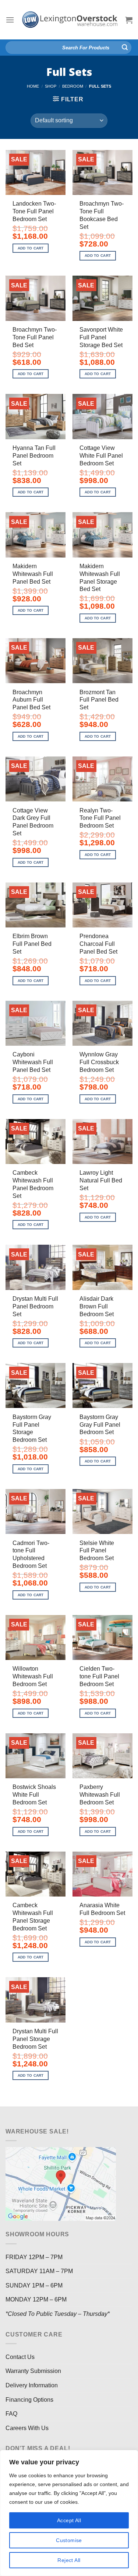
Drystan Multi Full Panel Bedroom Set (35, 1306)
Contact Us (20, 2357)
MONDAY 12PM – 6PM (36, 2299)
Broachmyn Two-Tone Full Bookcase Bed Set (102, 215)
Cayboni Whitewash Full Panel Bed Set (33, 1062)
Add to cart (31, 248)
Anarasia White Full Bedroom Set (102, 1909)
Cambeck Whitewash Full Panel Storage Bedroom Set (33, 1917)
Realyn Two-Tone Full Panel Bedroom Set (100, 818)
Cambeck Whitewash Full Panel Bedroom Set (33, 1184)
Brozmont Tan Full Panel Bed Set (99, 700)
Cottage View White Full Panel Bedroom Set (101, 456)
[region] (69, 2513)
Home (33, 86)
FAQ (11, 2414)
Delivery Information (32, 2385)
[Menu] (10, 20)
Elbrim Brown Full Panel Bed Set (32, 944)
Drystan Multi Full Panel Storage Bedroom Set (35, 2039)
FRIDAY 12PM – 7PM (34, 2257)
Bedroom (73, 86)
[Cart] (129, 20)
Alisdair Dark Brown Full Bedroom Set (97, 1306)
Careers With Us (27, 2428)
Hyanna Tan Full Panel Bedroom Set (34, 456)
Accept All (69, 2520)
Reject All (69, 2560)
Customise (69, 2540)
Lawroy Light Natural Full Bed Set (101, 1180)
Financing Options (29, 2400)
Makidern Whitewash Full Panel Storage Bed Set (100, 578)
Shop (51, 86)
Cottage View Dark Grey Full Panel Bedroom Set (33, 822)
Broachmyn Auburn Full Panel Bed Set (31, 700)
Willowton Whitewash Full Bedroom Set (33, 1676)
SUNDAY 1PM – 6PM (34, 2285)
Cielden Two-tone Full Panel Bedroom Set (99, 1676)
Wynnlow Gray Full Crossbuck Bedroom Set (99, 1062)
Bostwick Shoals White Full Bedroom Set (34, 1795)
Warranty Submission (33, 2371)
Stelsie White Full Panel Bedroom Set (97, 1551)
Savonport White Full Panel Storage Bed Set (101, 337)
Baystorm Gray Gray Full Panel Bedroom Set (100, 1425)
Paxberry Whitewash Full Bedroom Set (100, 1795)
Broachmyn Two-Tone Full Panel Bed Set (35, 337)
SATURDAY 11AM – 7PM (39, 2271)
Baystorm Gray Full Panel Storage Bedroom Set (32, 1428)
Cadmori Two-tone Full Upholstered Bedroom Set (31, 1554)
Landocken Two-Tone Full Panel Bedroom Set (34, 211)
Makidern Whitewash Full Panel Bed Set (33, 574)
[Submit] (125, 48)
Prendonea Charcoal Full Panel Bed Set (98, 944)
